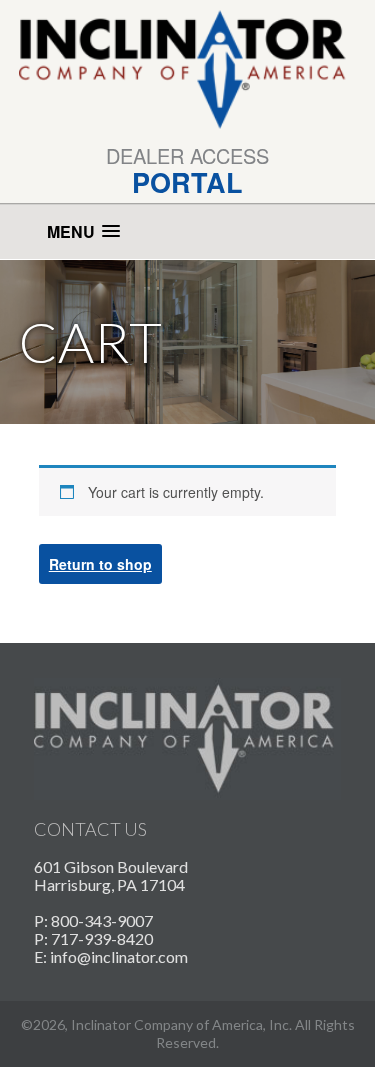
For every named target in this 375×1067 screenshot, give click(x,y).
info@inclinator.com (119, 956)
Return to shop (100, 564)
